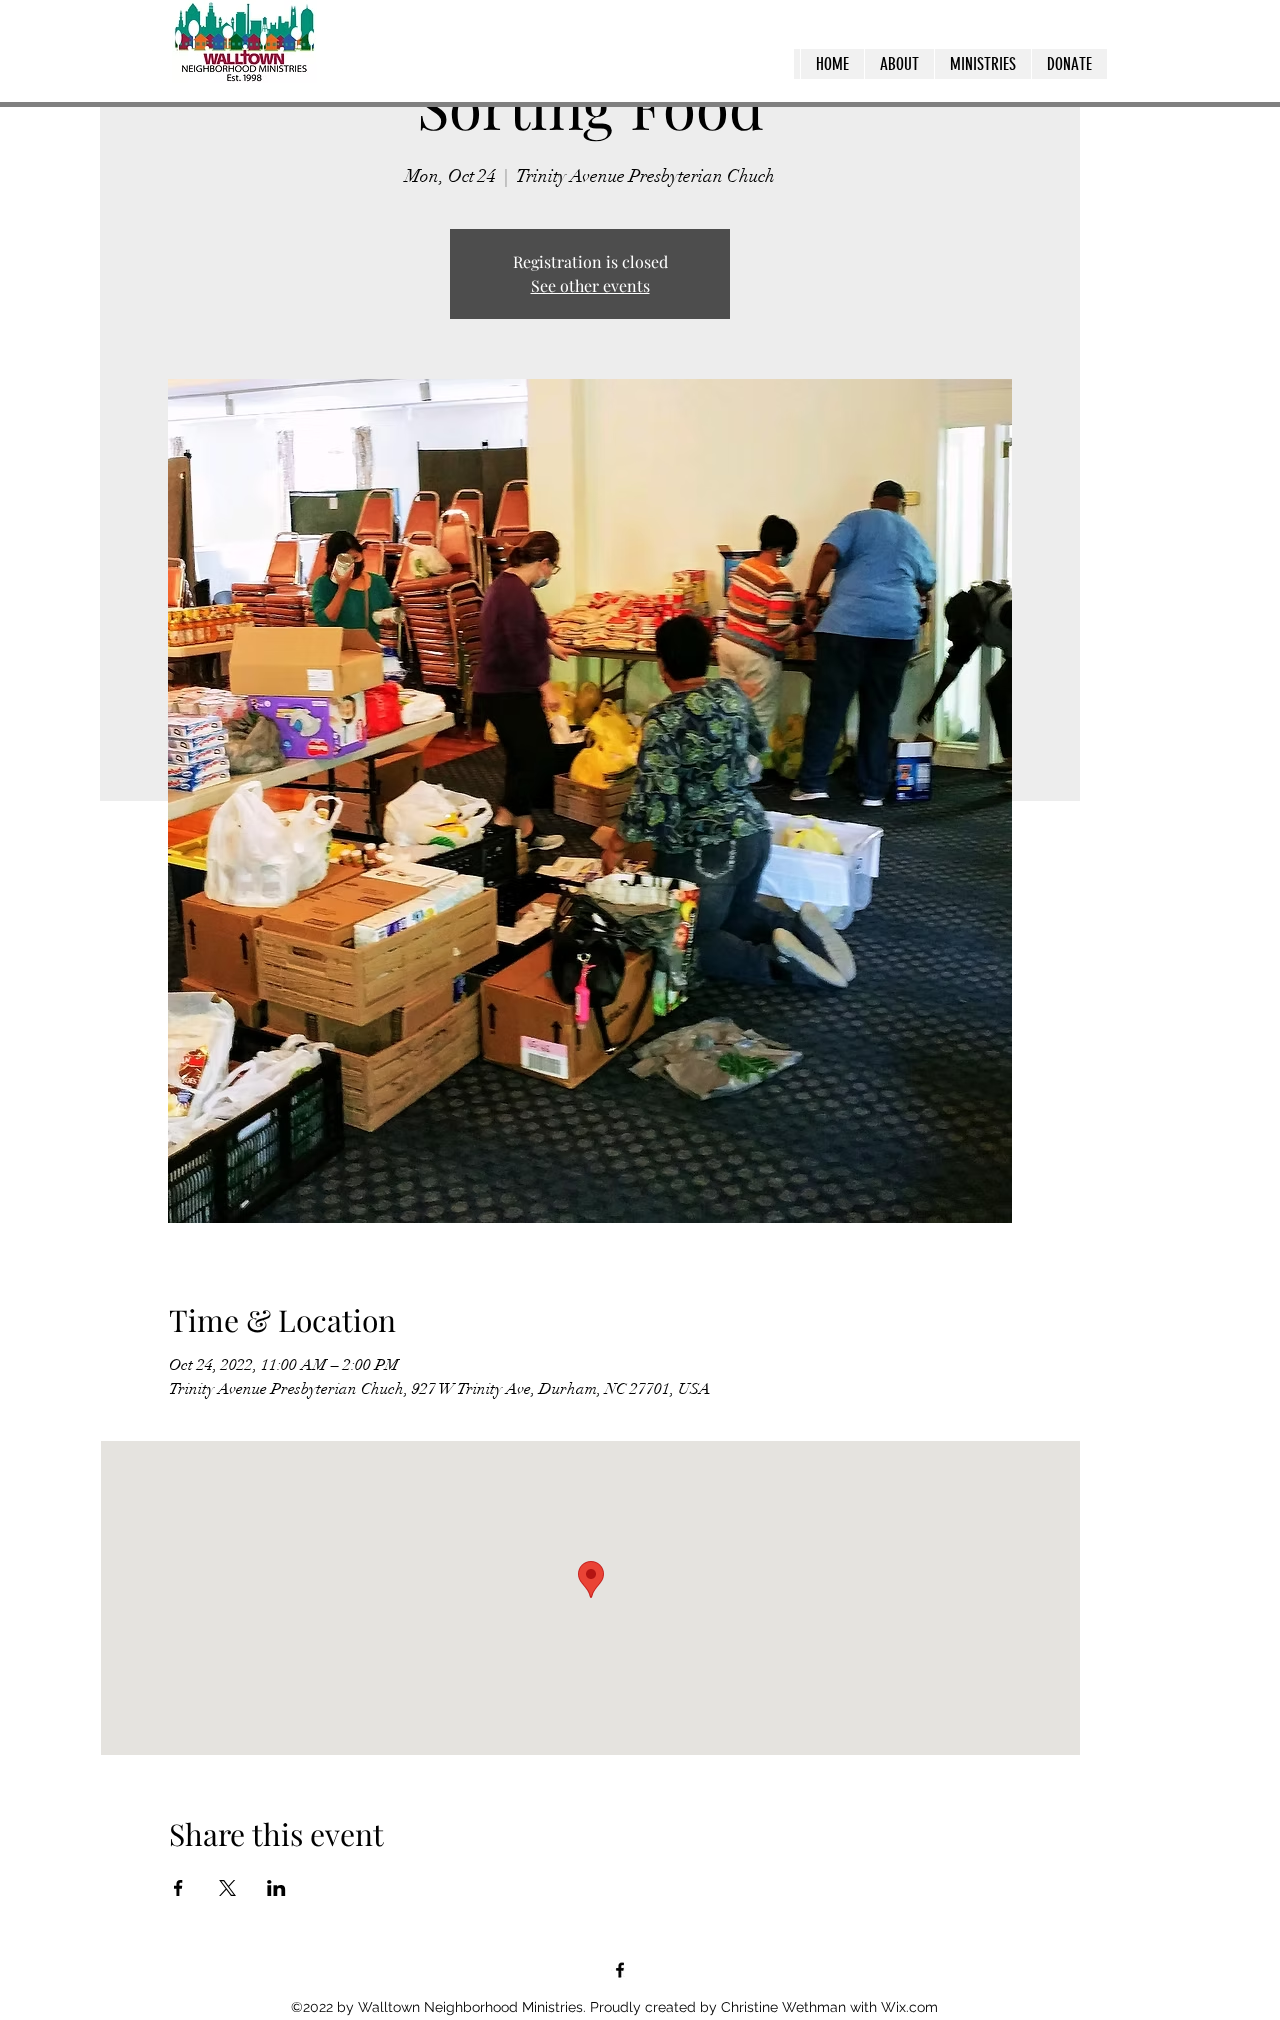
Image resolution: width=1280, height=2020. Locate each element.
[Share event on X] (227, 1888)
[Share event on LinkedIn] (276, 1888)
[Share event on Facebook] (178, 1888)
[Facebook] (620, 1970)
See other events (590, 285)
